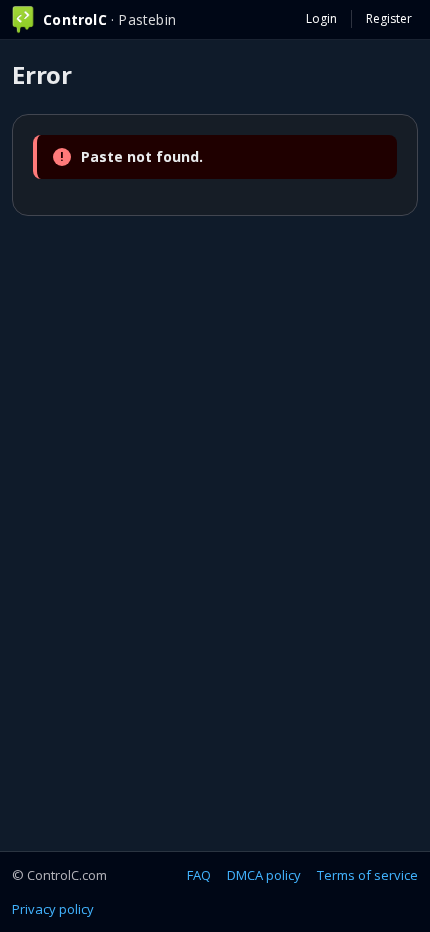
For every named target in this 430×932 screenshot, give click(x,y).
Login (321, 18)
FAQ (199, 875)
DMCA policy (264, 875)
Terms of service (367, 875)
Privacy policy (53, 909)
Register (389, 18)
